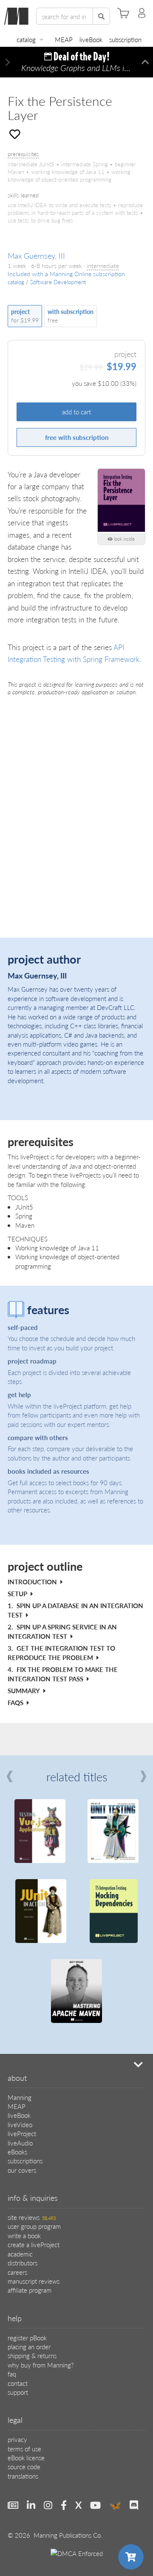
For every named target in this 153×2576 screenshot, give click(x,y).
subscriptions (25, 2161)
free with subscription (77, 437)
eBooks (17, 2152)
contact (18, 2383)
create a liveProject (34, 2244)
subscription (125, 39)
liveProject (22, 2133)
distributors (23, 2263)
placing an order (29, 2346)
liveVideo (20, 2124)
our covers (22, 2170)
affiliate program (30, 2290)
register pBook (27, 2338)
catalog (26, 39)
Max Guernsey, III (36, 255)
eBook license (26, 2458)
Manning (20, 2097)
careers (17, 2272)
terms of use (24, 2449)
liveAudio (20, 2143)
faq (12, 2374)
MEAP (64, 39)
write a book (24, 2235)
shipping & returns (32, 2355)
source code (24, 2466)
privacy (17, 2439)
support (18, 2392)
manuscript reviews (34, 2281)
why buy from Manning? (41, 2365)
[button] (8, 62)
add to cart (76, 412)
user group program (34, 2226)
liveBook (91, 39)
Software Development (58, 282)
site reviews (32, 2217)
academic (20, 2254)
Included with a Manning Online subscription (66, 274)
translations (23, 2476)
